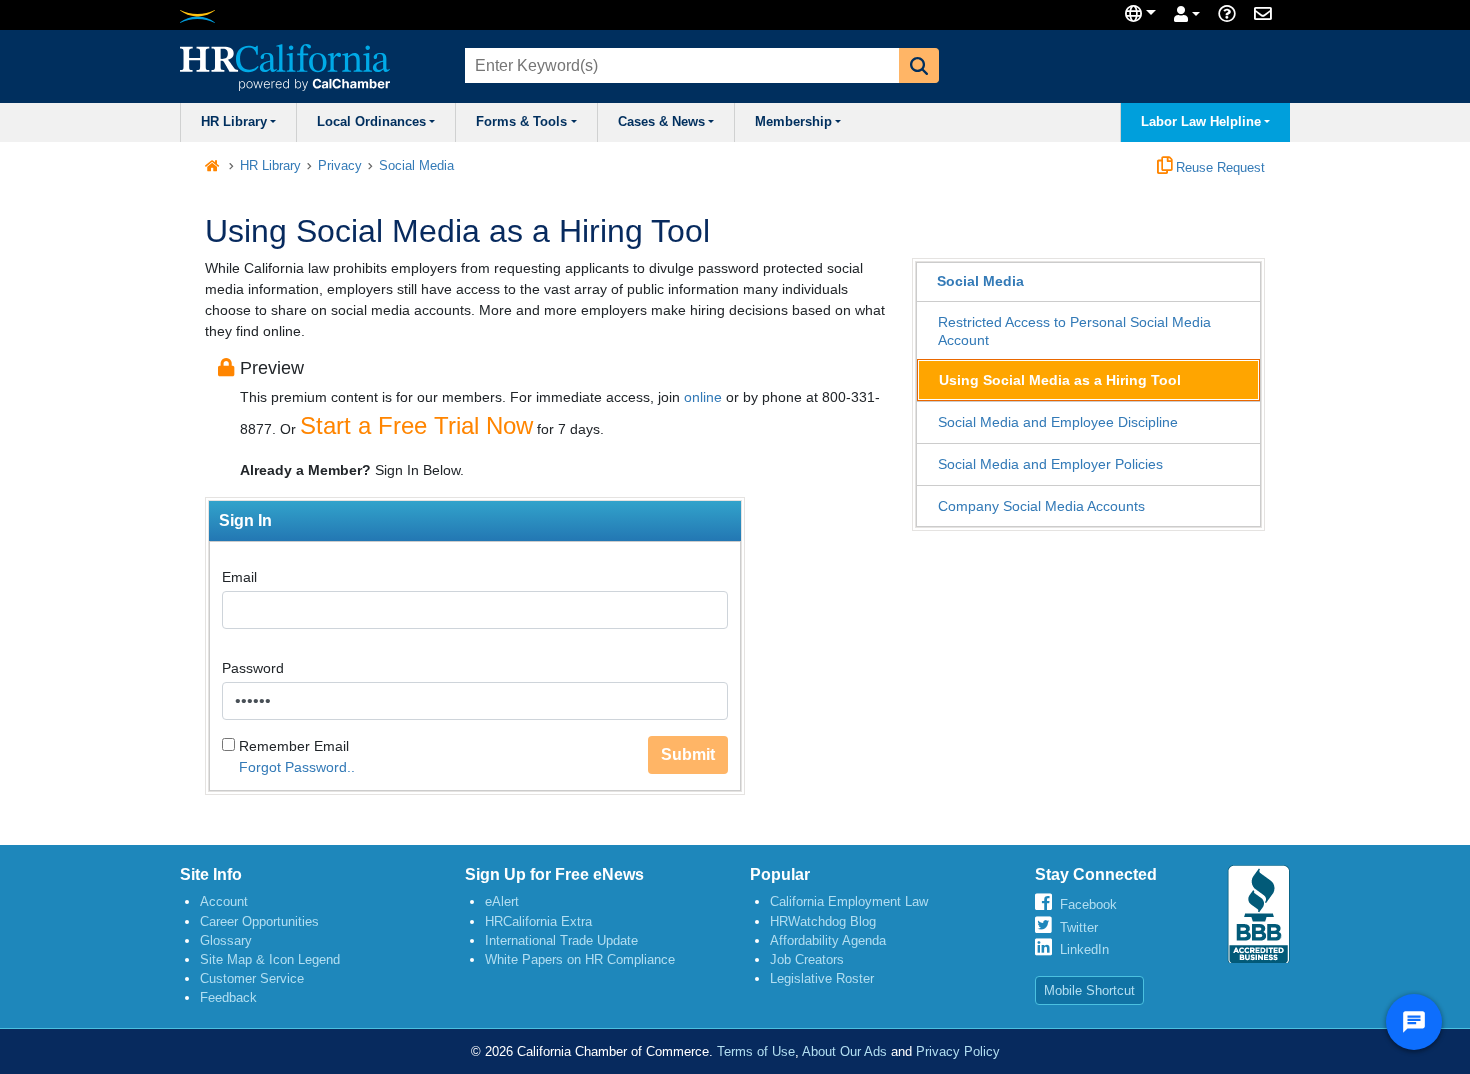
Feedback (228, 997)
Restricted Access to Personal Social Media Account (1074, 331)
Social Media (416, 166)
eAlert (502, 901)
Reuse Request (1218, 168)
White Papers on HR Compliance (580, 959)
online (703, 397)
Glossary (226, 940)
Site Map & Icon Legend (270, 959)
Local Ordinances (371, 122)
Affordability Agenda (828, 940)
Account (224, 901)
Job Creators (807, 959)
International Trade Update (561, 940)
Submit (688, 754)
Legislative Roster (822, 978)
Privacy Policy (958, 1051)
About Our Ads (844, 1051)
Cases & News (661, 122)
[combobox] (680, 65)
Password (253, 668)
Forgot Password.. (297, 767)
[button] (919, 65)
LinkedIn (1084, 949)
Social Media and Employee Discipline (1058, 422)
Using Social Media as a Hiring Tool (1060, 380)
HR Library (234, 122)
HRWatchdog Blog (823, 921)
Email (239, 577)
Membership (793, 122)
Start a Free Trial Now (416, 425)
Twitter (1079, 927)
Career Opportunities (259, 921)
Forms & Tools (521, 122)
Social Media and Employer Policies (1050, 464)
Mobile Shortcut (1089, 990)
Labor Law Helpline (1201, 122)
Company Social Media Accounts (1041, 506)
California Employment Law (849, 901)
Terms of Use (756, 1051)
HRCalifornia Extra (538, 921)
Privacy (340, 166)
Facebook (1088, 904)
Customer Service (252, 978)
